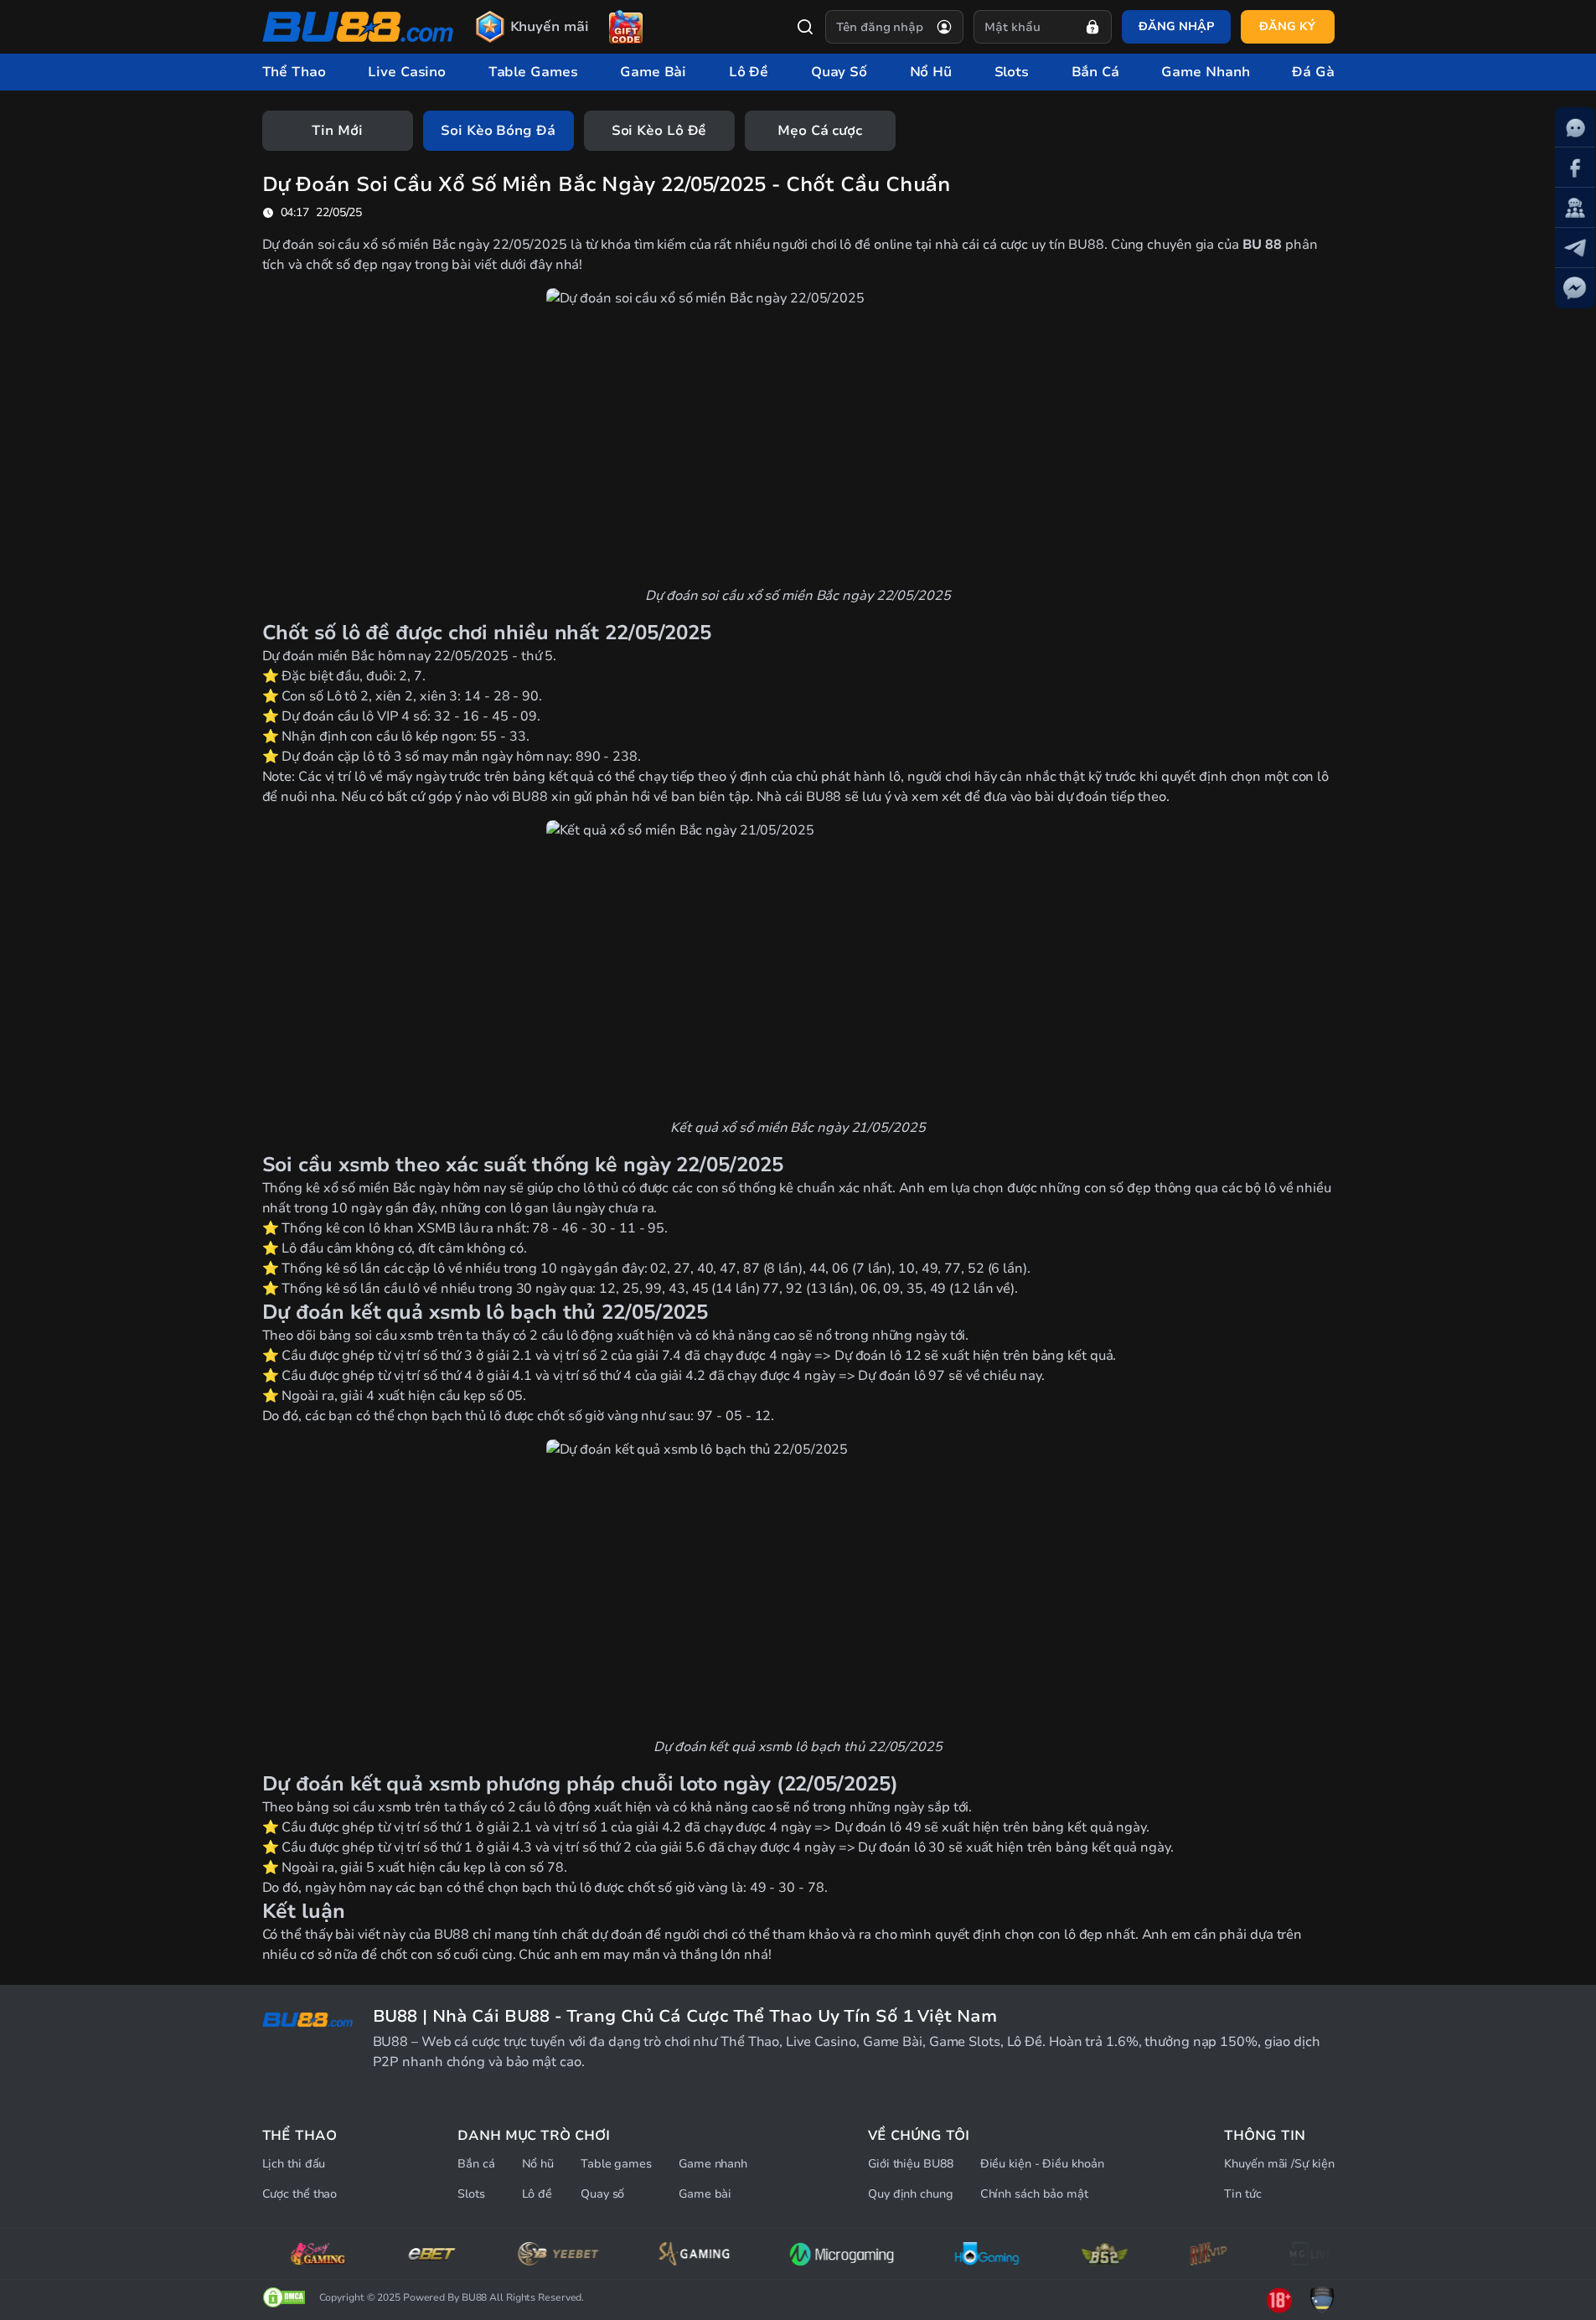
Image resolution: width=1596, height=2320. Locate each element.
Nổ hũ (538, 2164)
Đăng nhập (1176, 26)
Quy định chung (911, 2194)
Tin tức (1242, 2194)
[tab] (338, 131)
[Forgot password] (1092, 27)
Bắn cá (476, 2164)
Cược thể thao (300, 2194)
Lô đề (537, 2194)
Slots (471, 2194)
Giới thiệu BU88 (911, 2164)
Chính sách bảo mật (1034, 2194)
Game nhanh (713, 2164)
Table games (616, 2164)
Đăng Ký (1287, 26)
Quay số (602, 2194)
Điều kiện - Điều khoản (1042, 2164)
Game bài (705, 2194)
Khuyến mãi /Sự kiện (1279, 2164)
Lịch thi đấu (294, 2164)
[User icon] (944, 27)
